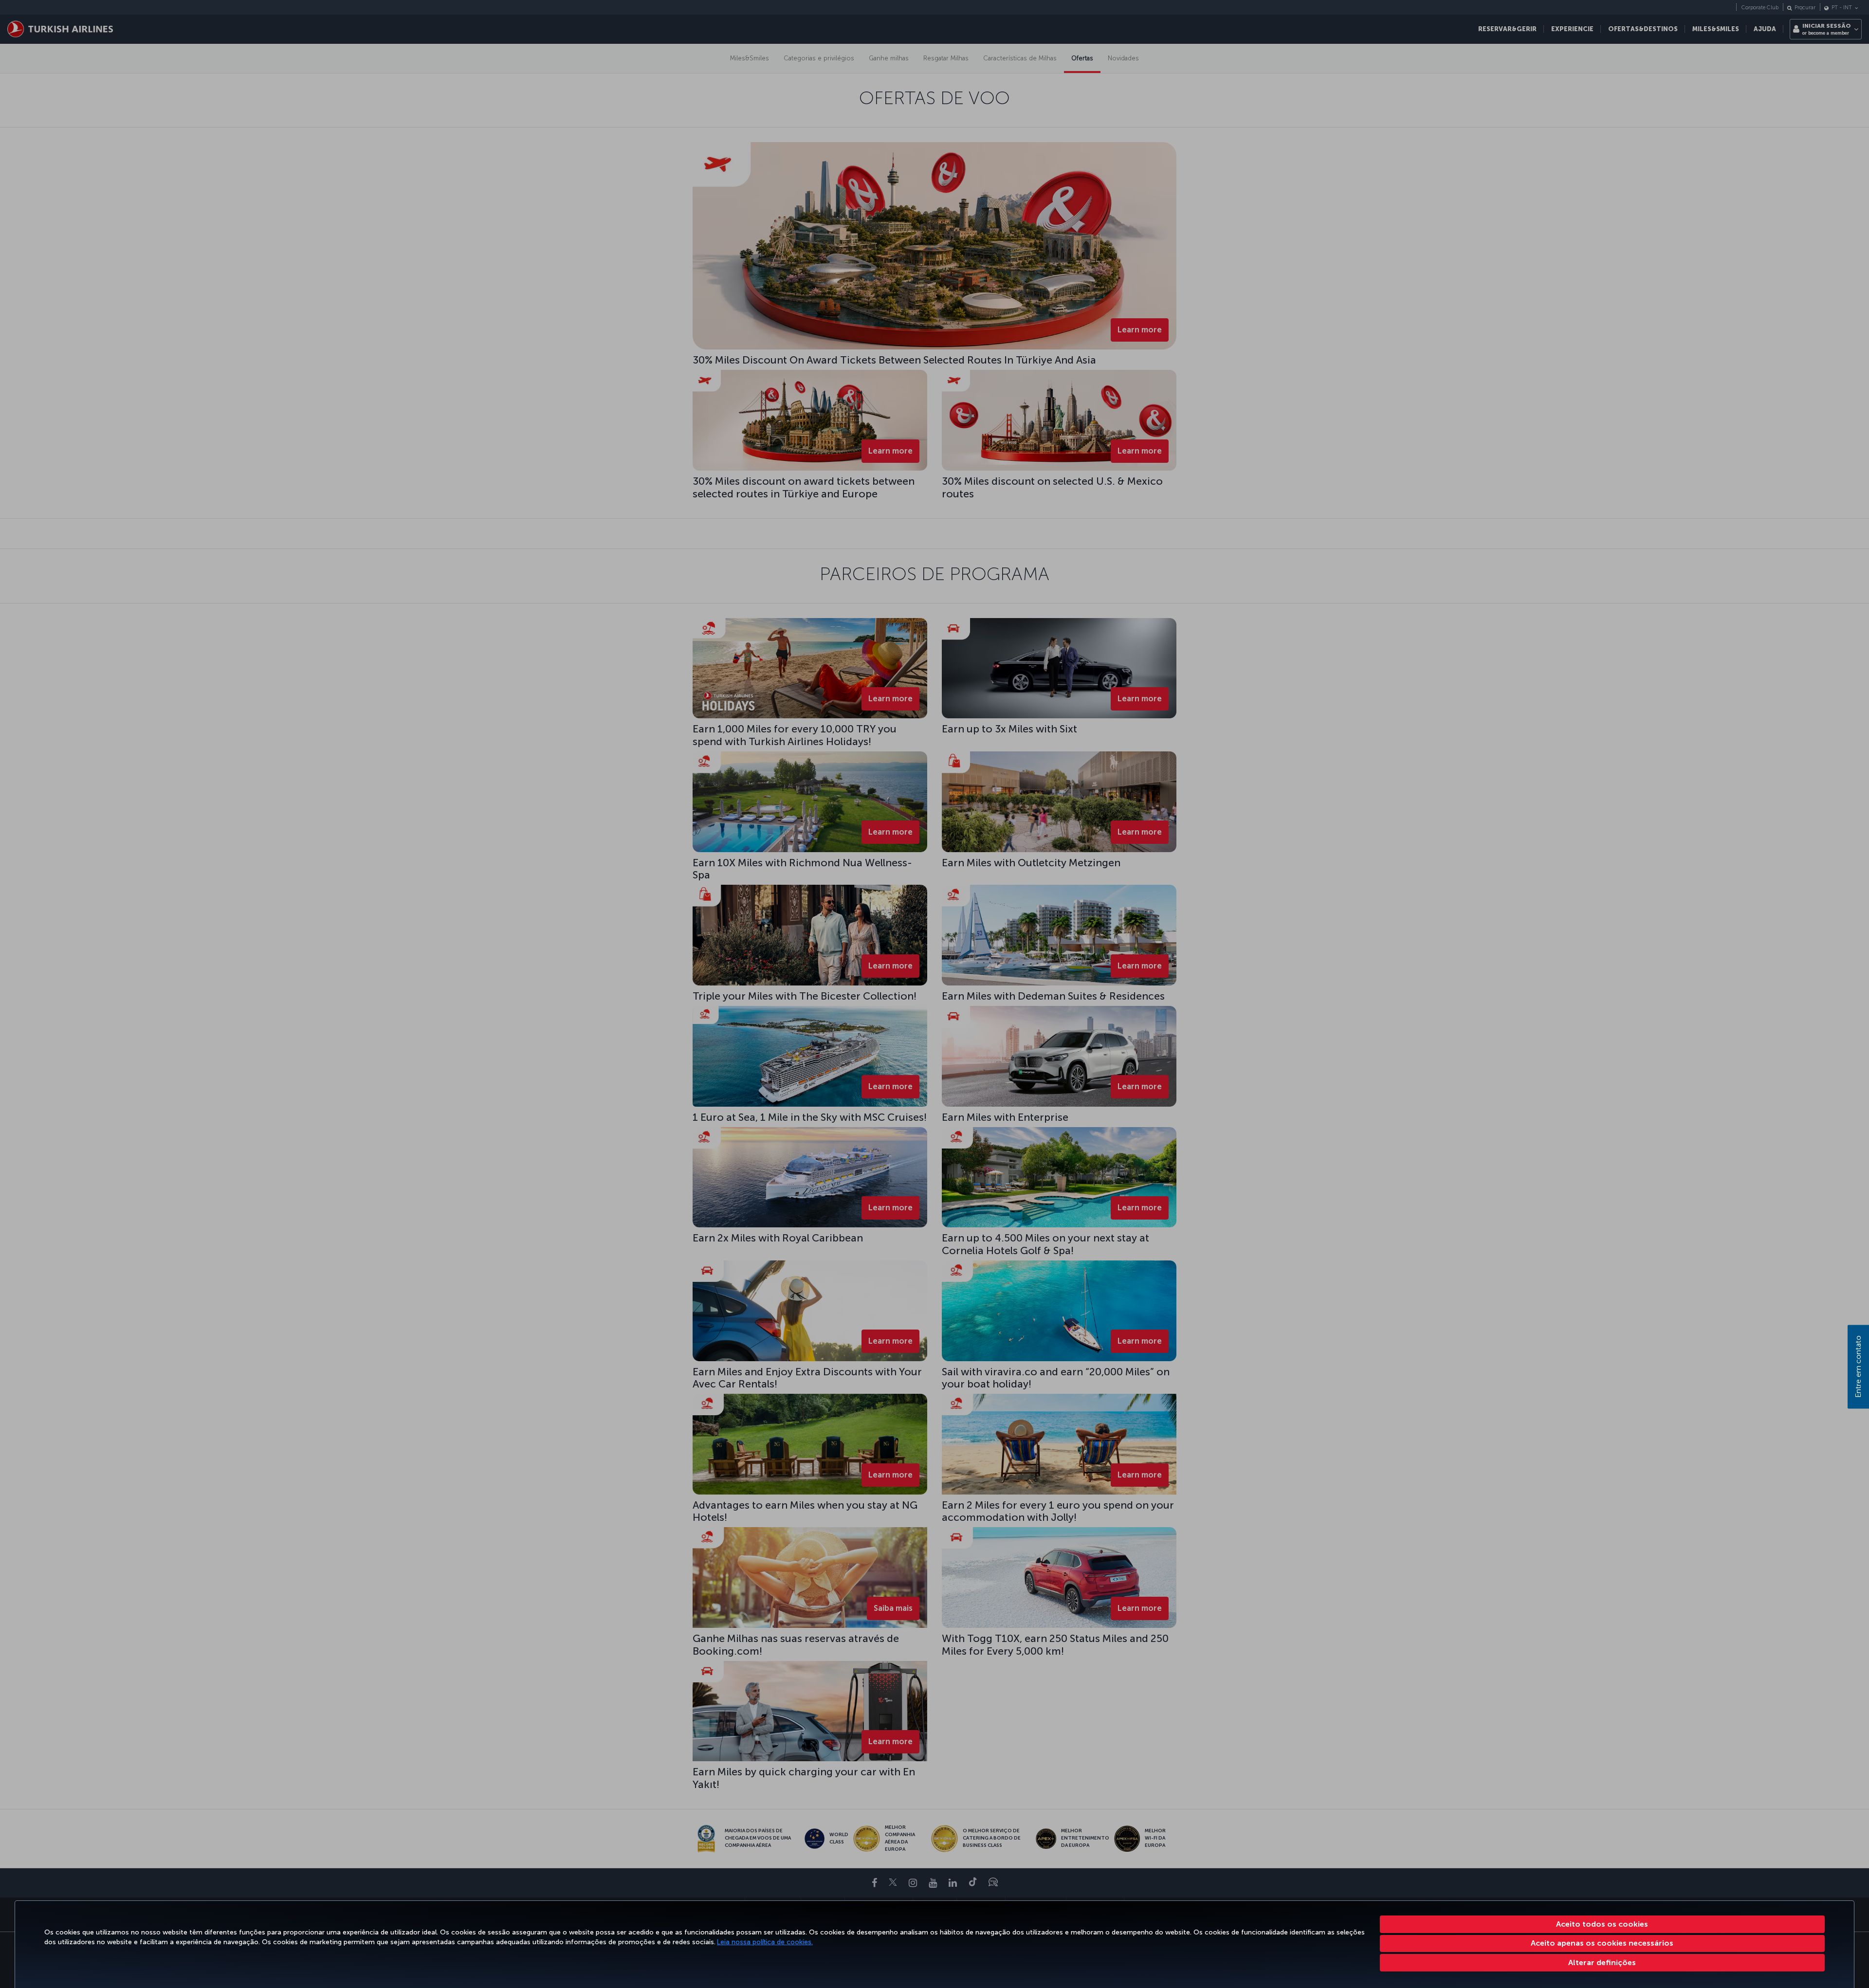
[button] (1603, 1963)
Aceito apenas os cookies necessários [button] (1602, 1943)
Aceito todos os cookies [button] (1602, 1924)
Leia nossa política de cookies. (765, 1942)
